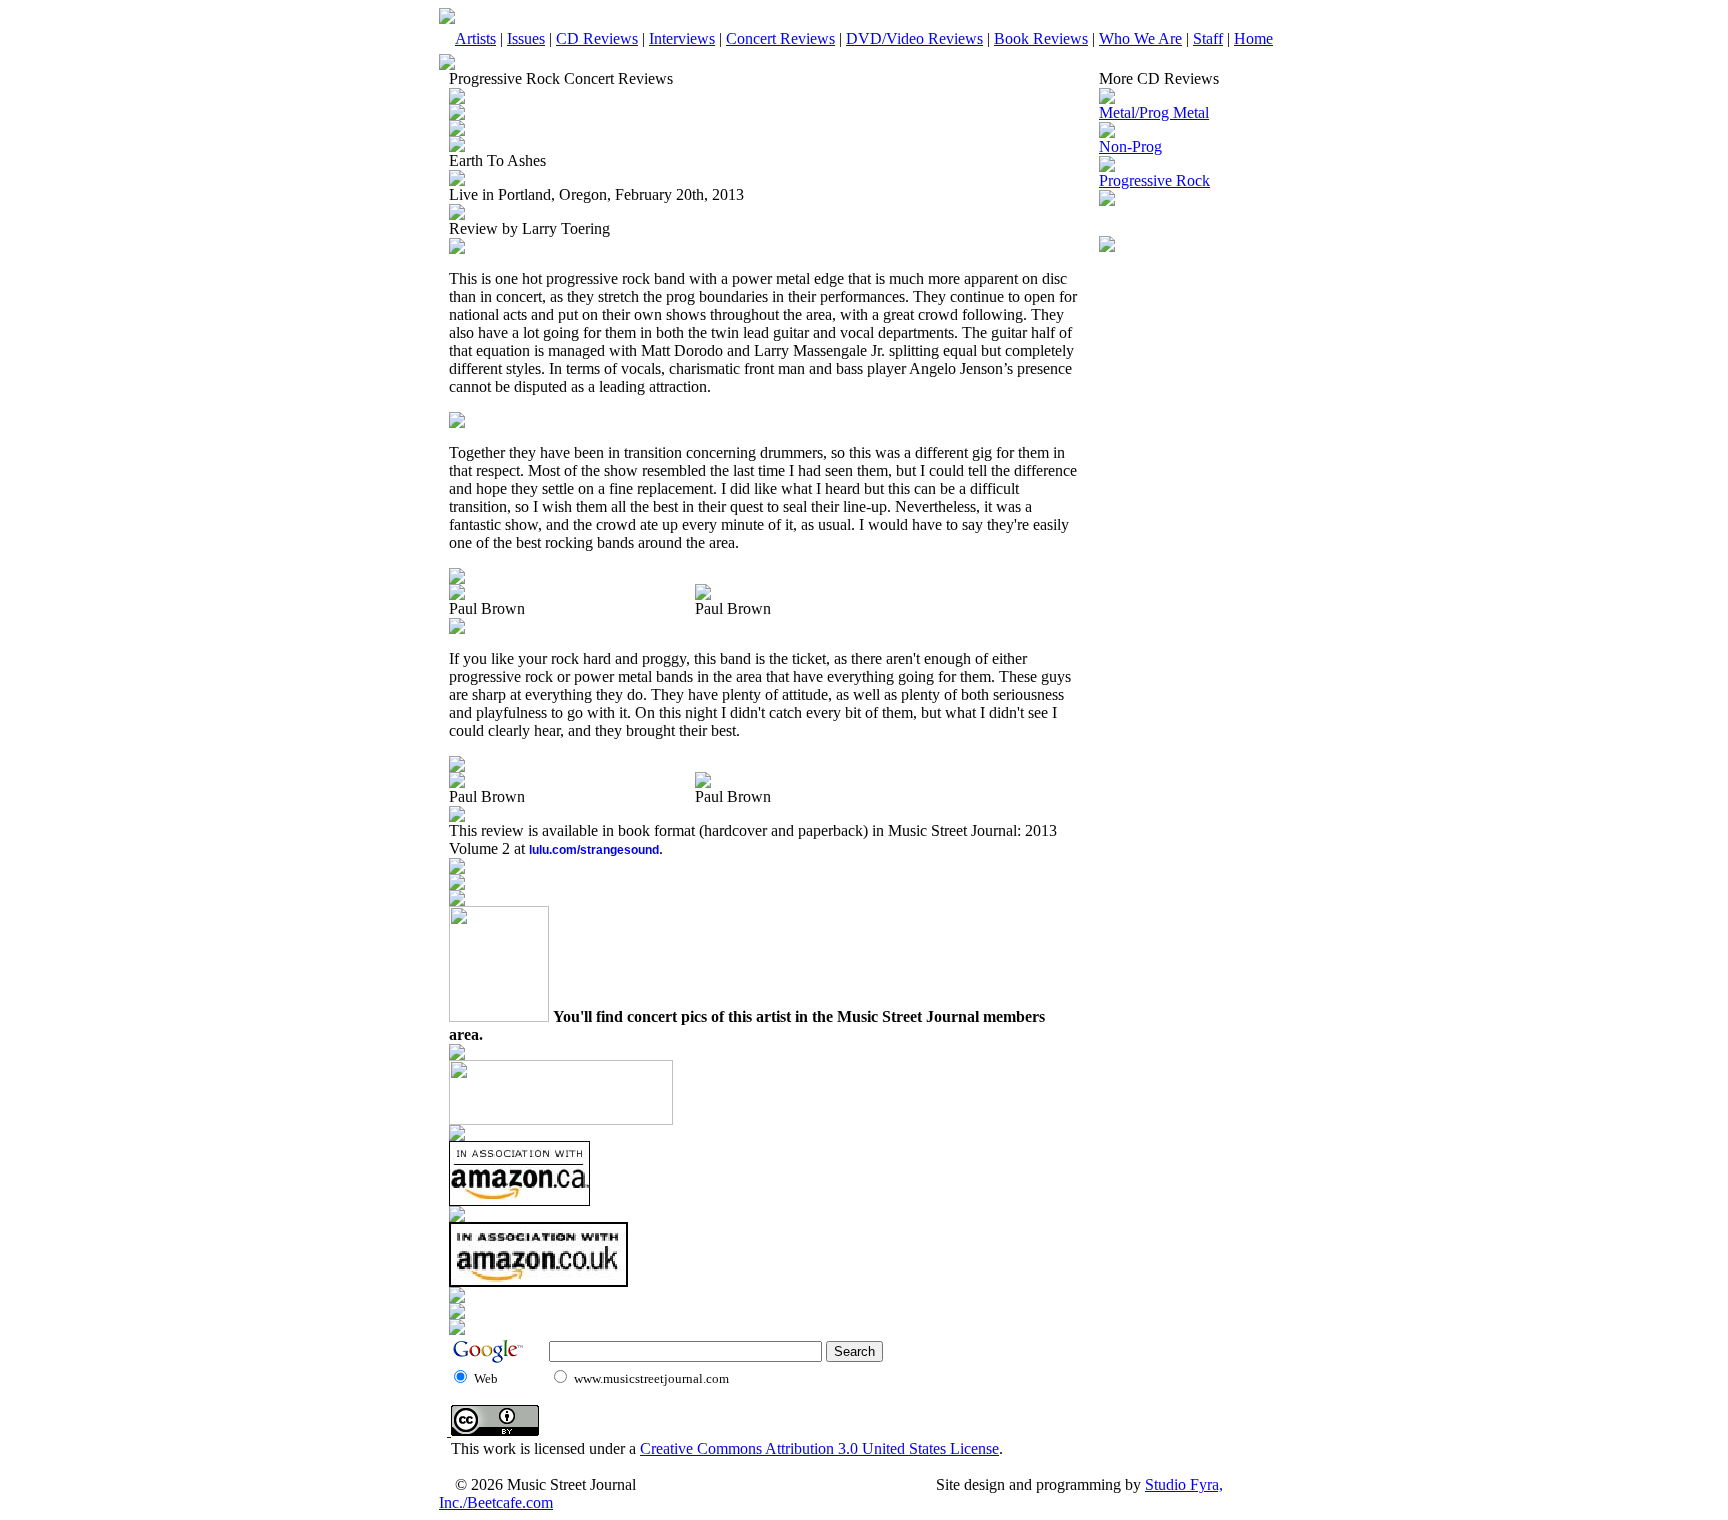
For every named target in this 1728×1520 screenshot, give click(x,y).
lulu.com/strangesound (594, 850)
